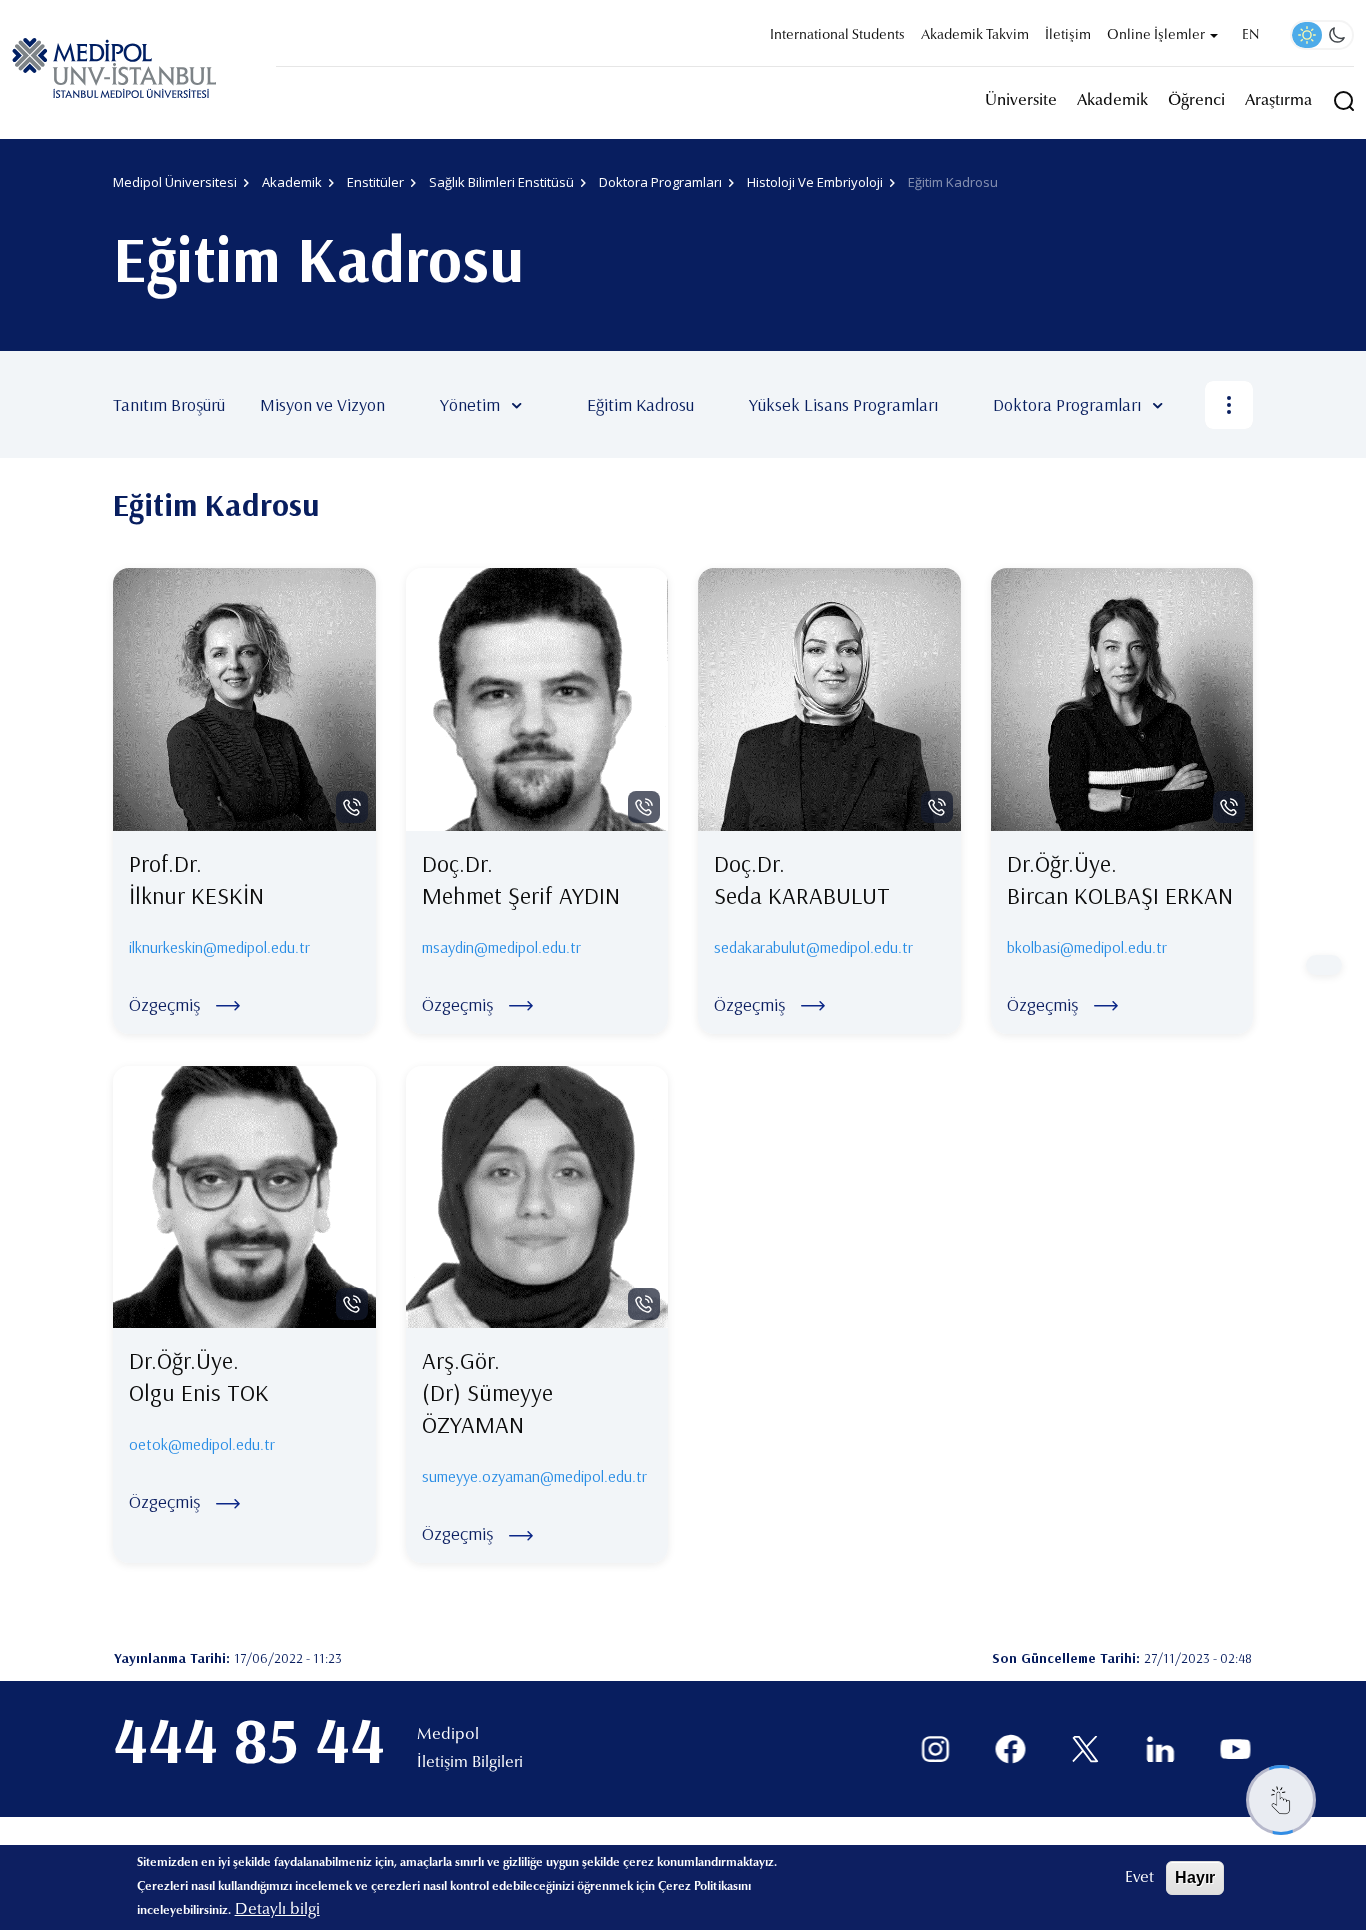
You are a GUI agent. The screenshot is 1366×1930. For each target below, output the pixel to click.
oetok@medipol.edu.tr (202, 1444)
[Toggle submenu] (546, 405)
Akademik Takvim (975, 36)
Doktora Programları (1067, 404)
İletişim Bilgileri (470, 1763)
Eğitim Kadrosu (640, 404)
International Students (837, 36)
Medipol (448, 1735)
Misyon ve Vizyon (322, 404)
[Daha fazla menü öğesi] (1229, 405)
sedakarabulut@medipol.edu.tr (813, 947)
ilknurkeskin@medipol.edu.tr (219, 947)
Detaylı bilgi (277, 1910)
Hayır (1195, 1877)
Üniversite (1021, 101)
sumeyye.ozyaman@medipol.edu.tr (534, 1476)
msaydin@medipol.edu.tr (501, 947)
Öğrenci (1196, 101)
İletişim (1068, 36)
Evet (1139, 1878)
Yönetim (470, 404)
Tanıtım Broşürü (169, 404)
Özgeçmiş (164, 1004)
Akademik (1112, 101)
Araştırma (1278, 101)
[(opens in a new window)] (935, 1749)
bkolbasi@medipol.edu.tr (1087, 947)
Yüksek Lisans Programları (843, 404)
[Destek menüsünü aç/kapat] (1281, 1800)
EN (1250, 36)
